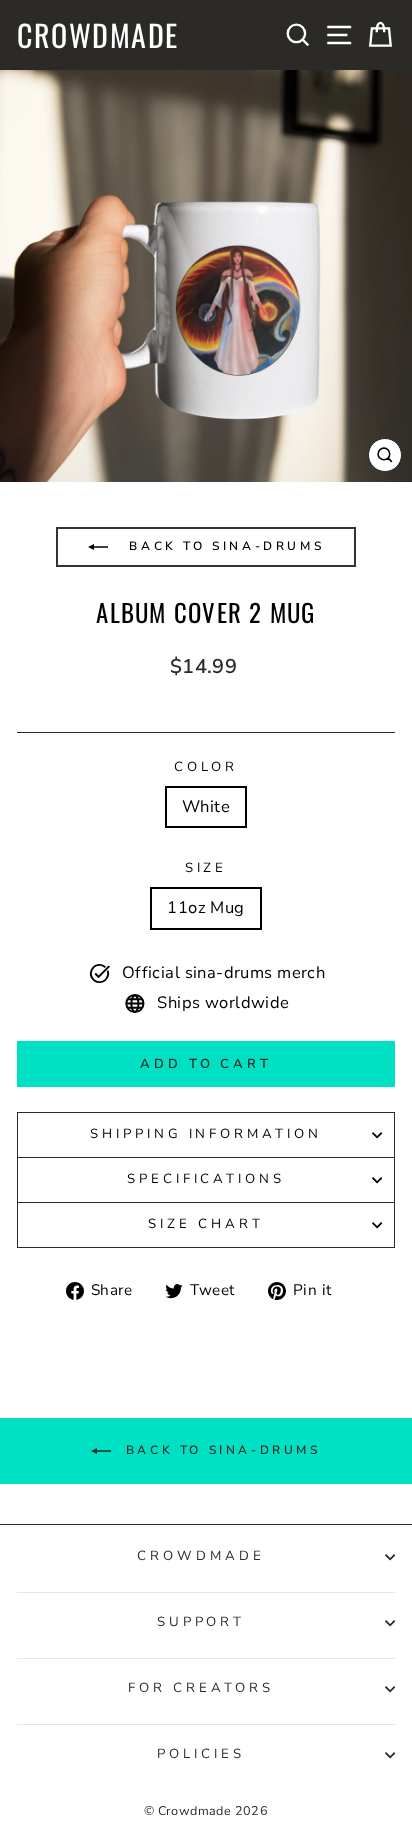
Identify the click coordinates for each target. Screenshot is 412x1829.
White (206, 806)
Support (201, 1622)
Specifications (206, 1179)
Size (206, 868)
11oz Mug (205, 907)
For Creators (201, 1688)
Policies (201, 1754)
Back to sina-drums (223, 546)
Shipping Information (206, 1134)
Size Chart (206, 1224)
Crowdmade (98, 35)
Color (206, 767)
